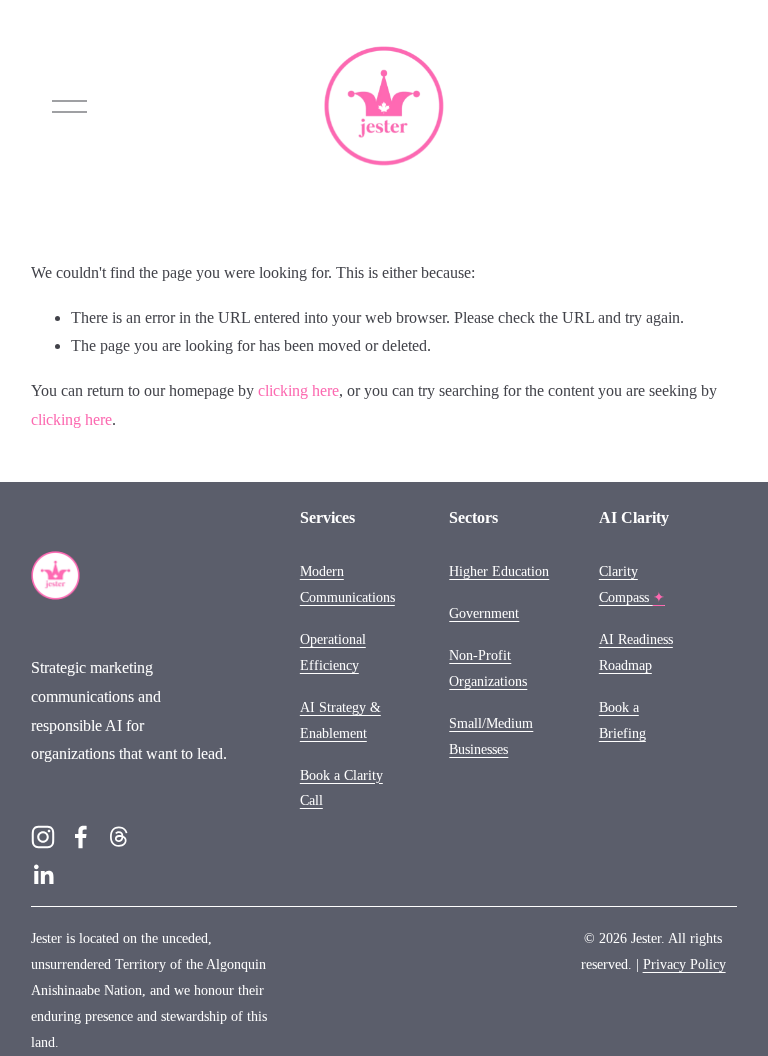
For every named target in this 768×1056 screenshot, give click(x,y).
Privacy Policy (684, 964)
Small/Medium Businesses (491, 736)
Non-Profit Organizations (488, 668)
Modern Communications (347, 584)
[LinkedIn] (43, 875)
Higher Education (499, 571)
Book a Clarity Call (341, 788)
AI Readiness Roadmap (636, 652)
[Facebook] (81, 837)
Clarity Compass (632, 584)
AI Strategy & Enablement (340, 720)
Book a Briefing (622, 720)
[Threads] (119, 837)
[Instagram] (43, 837)
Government (484, 613)
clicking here (298, 390)
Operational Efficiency (333, 652)
